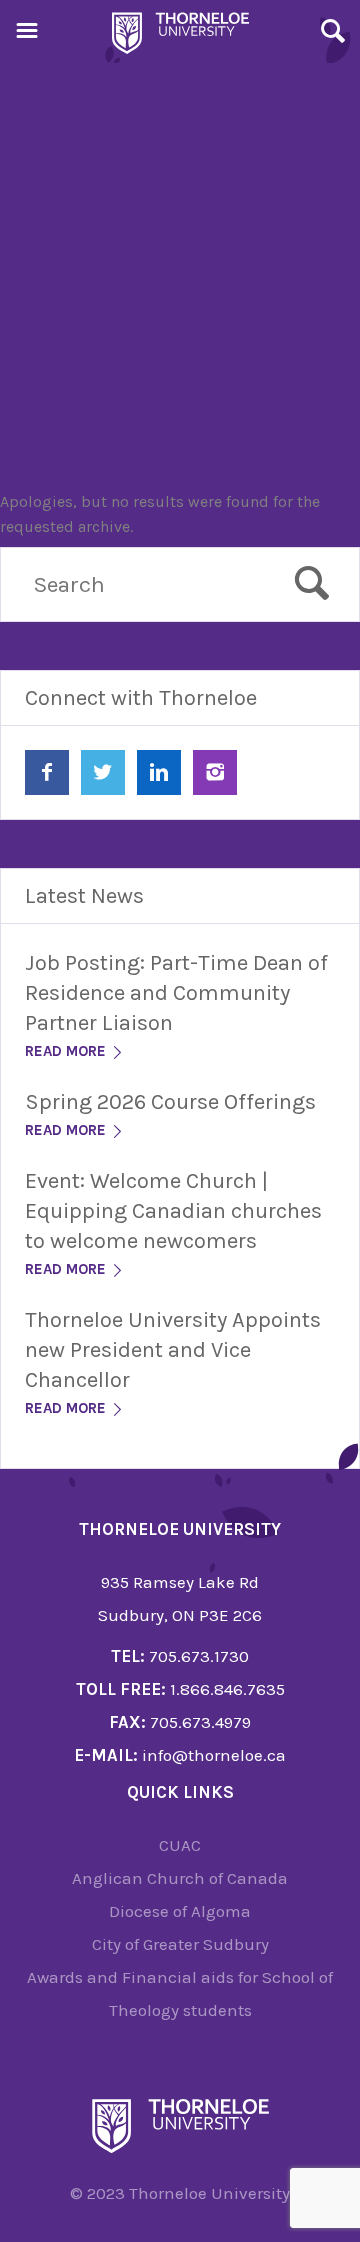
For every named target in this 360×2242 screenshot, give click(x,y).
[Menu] (27, 34)
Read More (67, 1051)
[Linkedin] (159, 772)
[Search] (333, 34)
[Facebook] (47, 772)
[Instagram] (215, 772)
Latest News (84, 896)
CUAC (180, 1845)
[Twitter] (103, 772)
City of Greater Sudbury (180, 1944)
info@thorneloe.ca (214, 1755)
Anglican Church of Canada (180, 1878)
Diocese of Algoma (180, 1911)
